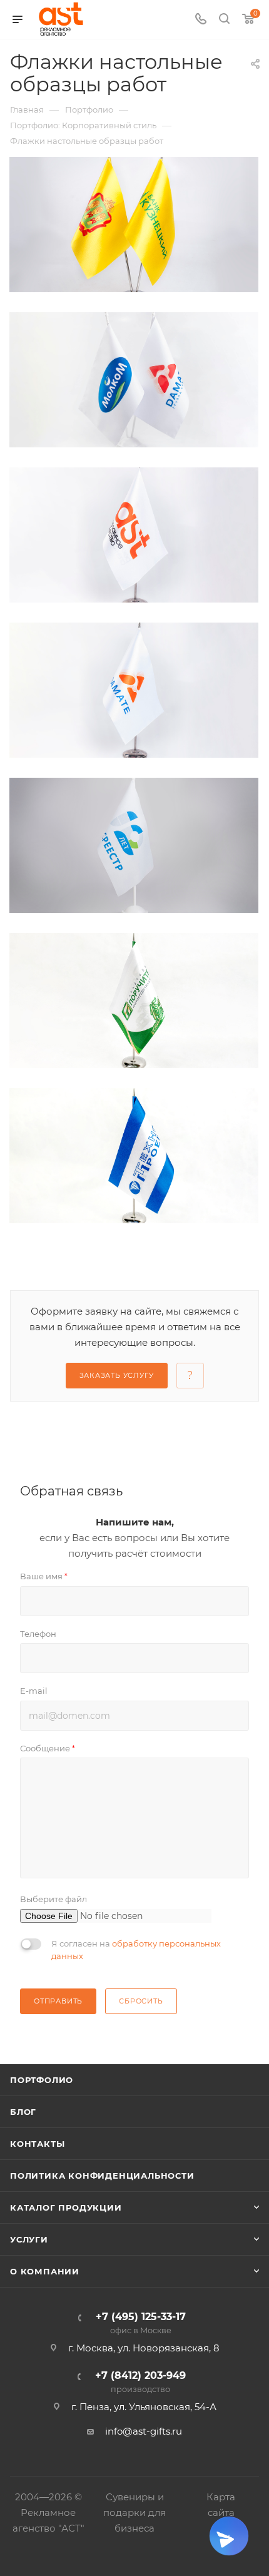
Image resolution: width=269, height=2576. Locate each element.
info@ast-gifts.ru (144, 2431)
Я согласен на (136, 1950)
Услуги (29, 2239)
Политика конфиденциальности (102, 2176)
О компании (45, 2271)
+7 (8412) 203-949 (140, 2382)
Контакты (37, 2144)
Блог (23, 2112)
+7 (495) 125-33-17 (141, 2324)
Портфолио (42, 2080)
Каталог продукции (66, 2207)
